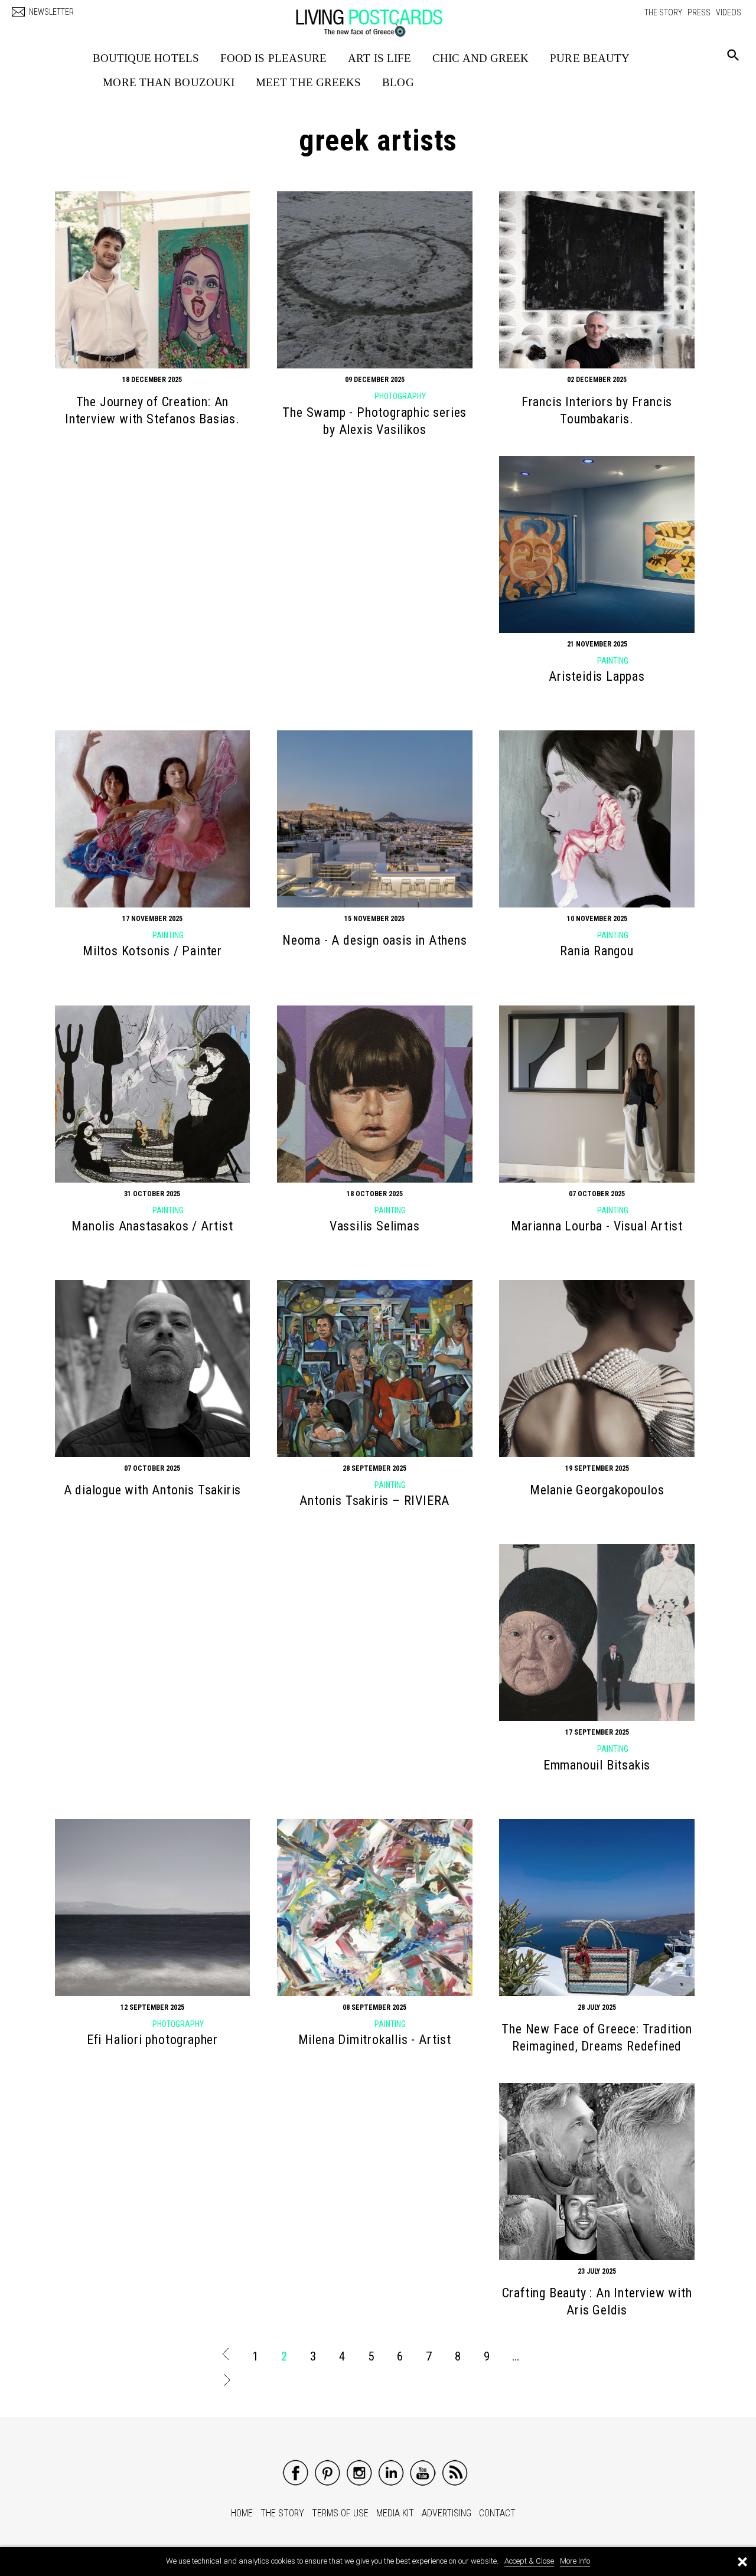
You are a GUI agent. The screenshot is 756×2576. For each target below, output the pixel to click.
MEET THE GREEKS (309, 82)
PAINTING (613, 661)
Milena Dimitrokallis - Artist (375, 2040)
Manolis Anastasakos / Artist (152, 1226)
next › (226, 2382)
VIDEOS (729, 12)
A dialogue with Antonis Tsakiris (153, 1490)
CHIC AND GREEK (480, 58)
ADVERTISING (447, 2513)
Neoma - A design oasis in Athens (375, 940)
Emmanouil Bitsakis (597, 1765)
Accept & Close (529, 2561)
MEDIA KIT (395, 2513)
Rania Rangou (597, 951)
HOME (242, 2513)
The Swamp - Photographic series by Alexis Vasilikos (374, 421)
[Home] (381, 17)
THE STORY (663, 12)
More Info (575, 2561)
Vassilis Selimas (375, 1226)
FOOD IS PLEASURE (274, 58)
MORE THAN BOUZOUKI (169, 82)
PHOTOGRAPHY (400, 396)
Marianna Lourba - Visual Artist (597, 1226)
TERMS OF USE (340, 2513)
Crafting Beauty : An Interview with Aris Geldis (597, 2301)
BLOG (398, 82)
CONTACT (497, 2513)
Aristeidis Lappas (597, 676)
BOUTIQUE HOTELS (146, 58)
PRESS (699, 12)
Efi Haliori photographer (152, 2040)
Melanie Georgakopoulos (597, 1490)
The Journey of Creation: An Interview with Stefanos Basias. (152, 410)
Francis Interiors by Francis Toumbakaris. (597, 410)
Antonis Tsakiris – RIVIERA (374, 1501)
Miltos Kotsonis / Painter (152, 951)
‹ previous (226, 2356)
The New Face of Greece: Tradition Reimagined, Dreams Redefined (597, 2038)
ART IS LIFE (379, 58)
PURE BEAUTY (590, 58)
